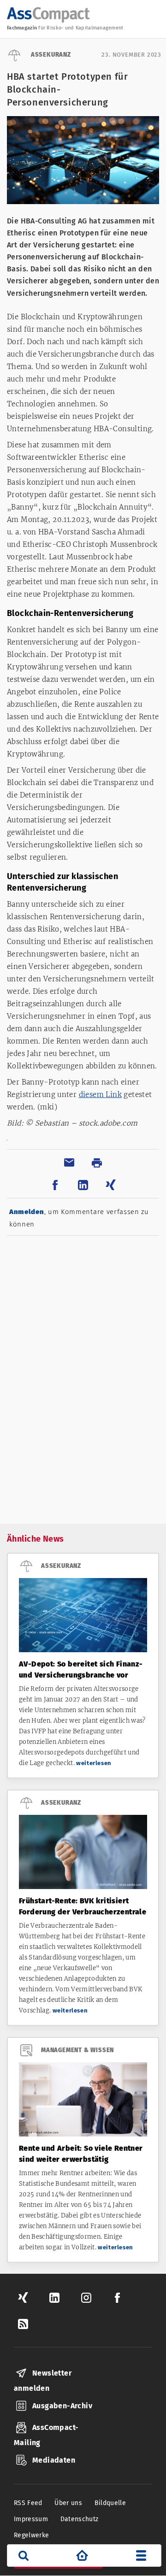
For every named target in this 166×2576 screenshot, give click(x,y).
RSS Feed (28, 2503)
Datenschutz (80, 2519)
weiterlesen (94, 1763)
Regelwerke (32, 2535)
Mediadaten (54, 2460)
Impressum (31, 2519)
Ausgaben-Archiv (62, 2406)
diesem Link (100, 1094)
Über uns (68, 2503)
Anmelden (27, 1212)
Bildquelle (110, 2503)
